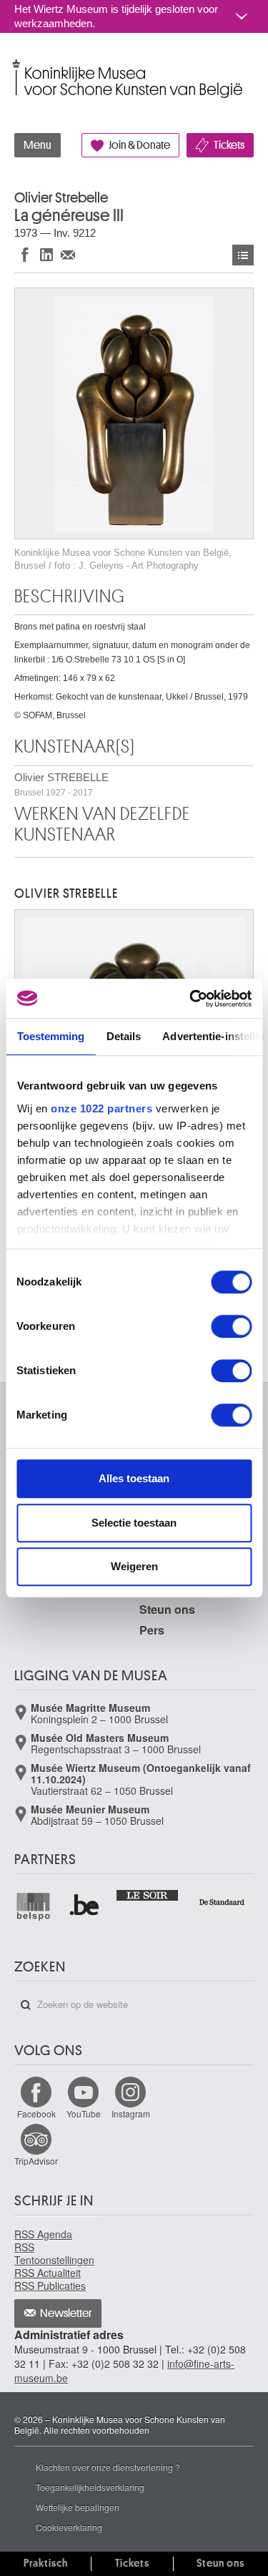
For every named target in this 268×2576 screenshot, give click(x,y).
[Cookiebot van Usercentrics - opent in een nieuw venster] (191, 999)
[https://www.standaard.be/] (222, 1902)
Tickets (229, 145)
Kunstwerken (243, 255)
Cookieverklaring (69, 2527)
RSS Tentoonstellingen (54, 2253)
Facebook (36, 2114)
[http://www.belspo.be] (34, 1906)
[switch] (231, 1326)
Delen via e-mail (68, 254)
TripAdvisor (36, 2161)
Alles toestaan (134, 1478)
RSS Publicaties (50, 2286)
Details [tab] (123, 1036)
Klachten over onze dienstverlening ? (108, 2467)
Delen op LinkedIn (46, 254)
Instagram (131, 2114)
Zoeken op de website (26, 2005)
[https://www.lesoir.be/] (148, 1894)
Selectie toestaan (134, 1523)
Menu (38, 145)
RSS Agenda (43, 2234)
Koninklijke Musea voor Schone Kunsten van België (18, 63)
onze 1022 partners (101, 1108)
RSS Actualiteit (48, 2273)
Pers (152, 1630)
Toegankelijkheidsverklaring (90, 2487)
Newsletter (66, 2313)
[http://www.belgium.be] (85, 1906)
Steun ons (167, 1609)
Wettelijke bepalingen (78, 2507)
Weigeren (134, 1566)
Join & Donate (139, 145)
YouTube (84, 2114)
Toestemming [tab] (50, 1036)
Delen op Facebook (25, 254)
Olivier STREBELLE (61, 784)
